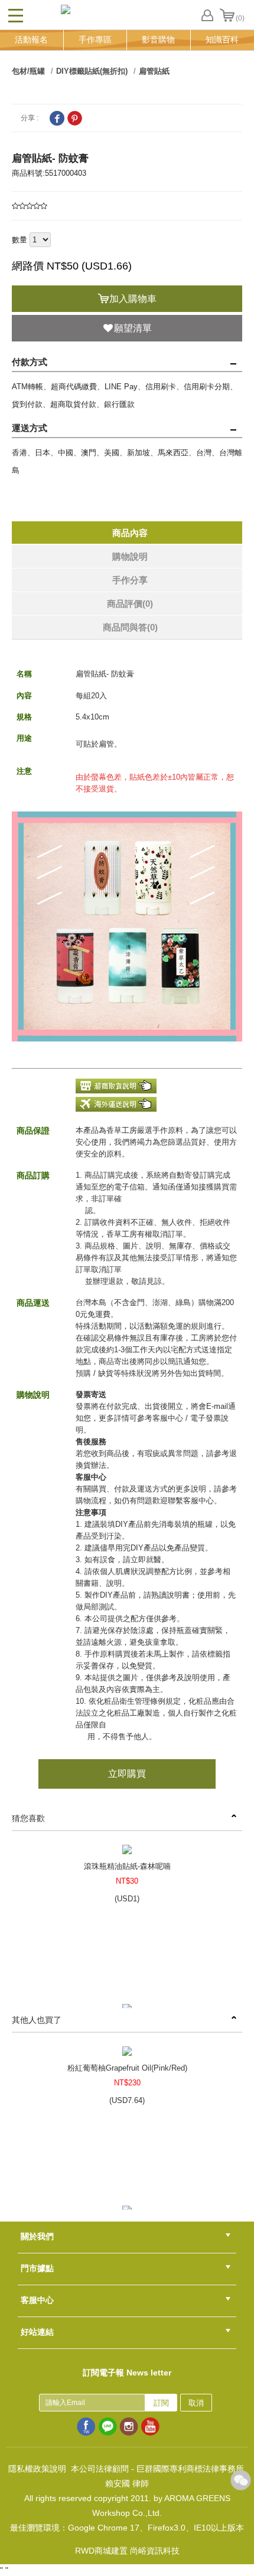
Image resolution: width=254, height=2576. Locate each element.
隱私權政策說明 (37, 2469)
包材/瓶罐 (28, 71)
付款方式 (30, 362)
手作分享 (130, 580)
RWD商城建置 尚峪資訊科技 (127, 2551)
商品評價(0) (130, 604)
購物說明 (130, 556)
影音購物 (158, 40)
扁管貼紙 (154, 71)
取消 (196, 2403)
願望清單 (133, 328)
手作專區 (95, 40)
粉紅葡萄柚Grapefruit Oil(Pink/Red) (127, 2068)
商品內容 (130, 533)
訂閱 (161, 2403)
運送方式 (30, 428)
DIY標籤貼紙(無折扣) (92, 71)
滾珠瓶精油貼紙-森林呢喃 (127, 1866)
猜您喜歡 (28, 1818)
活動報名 (31, 40)
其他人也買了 (37, 2020)
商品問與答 (130, 627)
